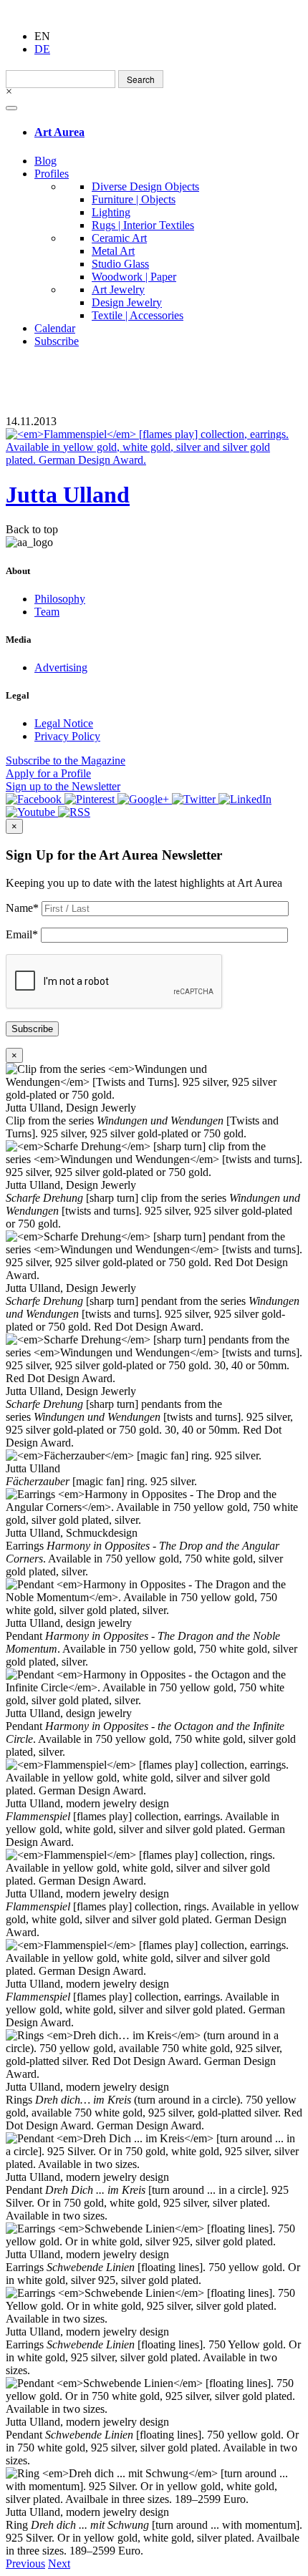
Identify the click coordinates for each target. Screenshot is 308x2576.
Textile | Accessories (138, 315)
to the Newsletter (63, 786)
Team (47, 612)
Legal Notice (64, 723)
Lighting (111, 212)
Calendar (55, 328)
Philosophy (60, 599)
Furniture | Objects (134, 199)
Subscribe (57, 341)
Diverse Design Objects (145, 186)
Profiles (52, 174)
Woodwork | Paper (134, 277)
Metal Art (113, 251)
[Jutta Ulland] (154, 447)
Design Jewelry (127, 302)
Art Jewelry (118, 290)
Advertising (61, 667)
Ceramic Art (119, 238)
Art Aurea (59, 132)
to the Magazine (66, 760)
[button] (25, 2563)
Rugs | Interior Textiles (143, 225)
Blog (45, 161)
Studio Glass (120, 264)
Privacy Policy (67, 736)
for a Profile (48, 773)
